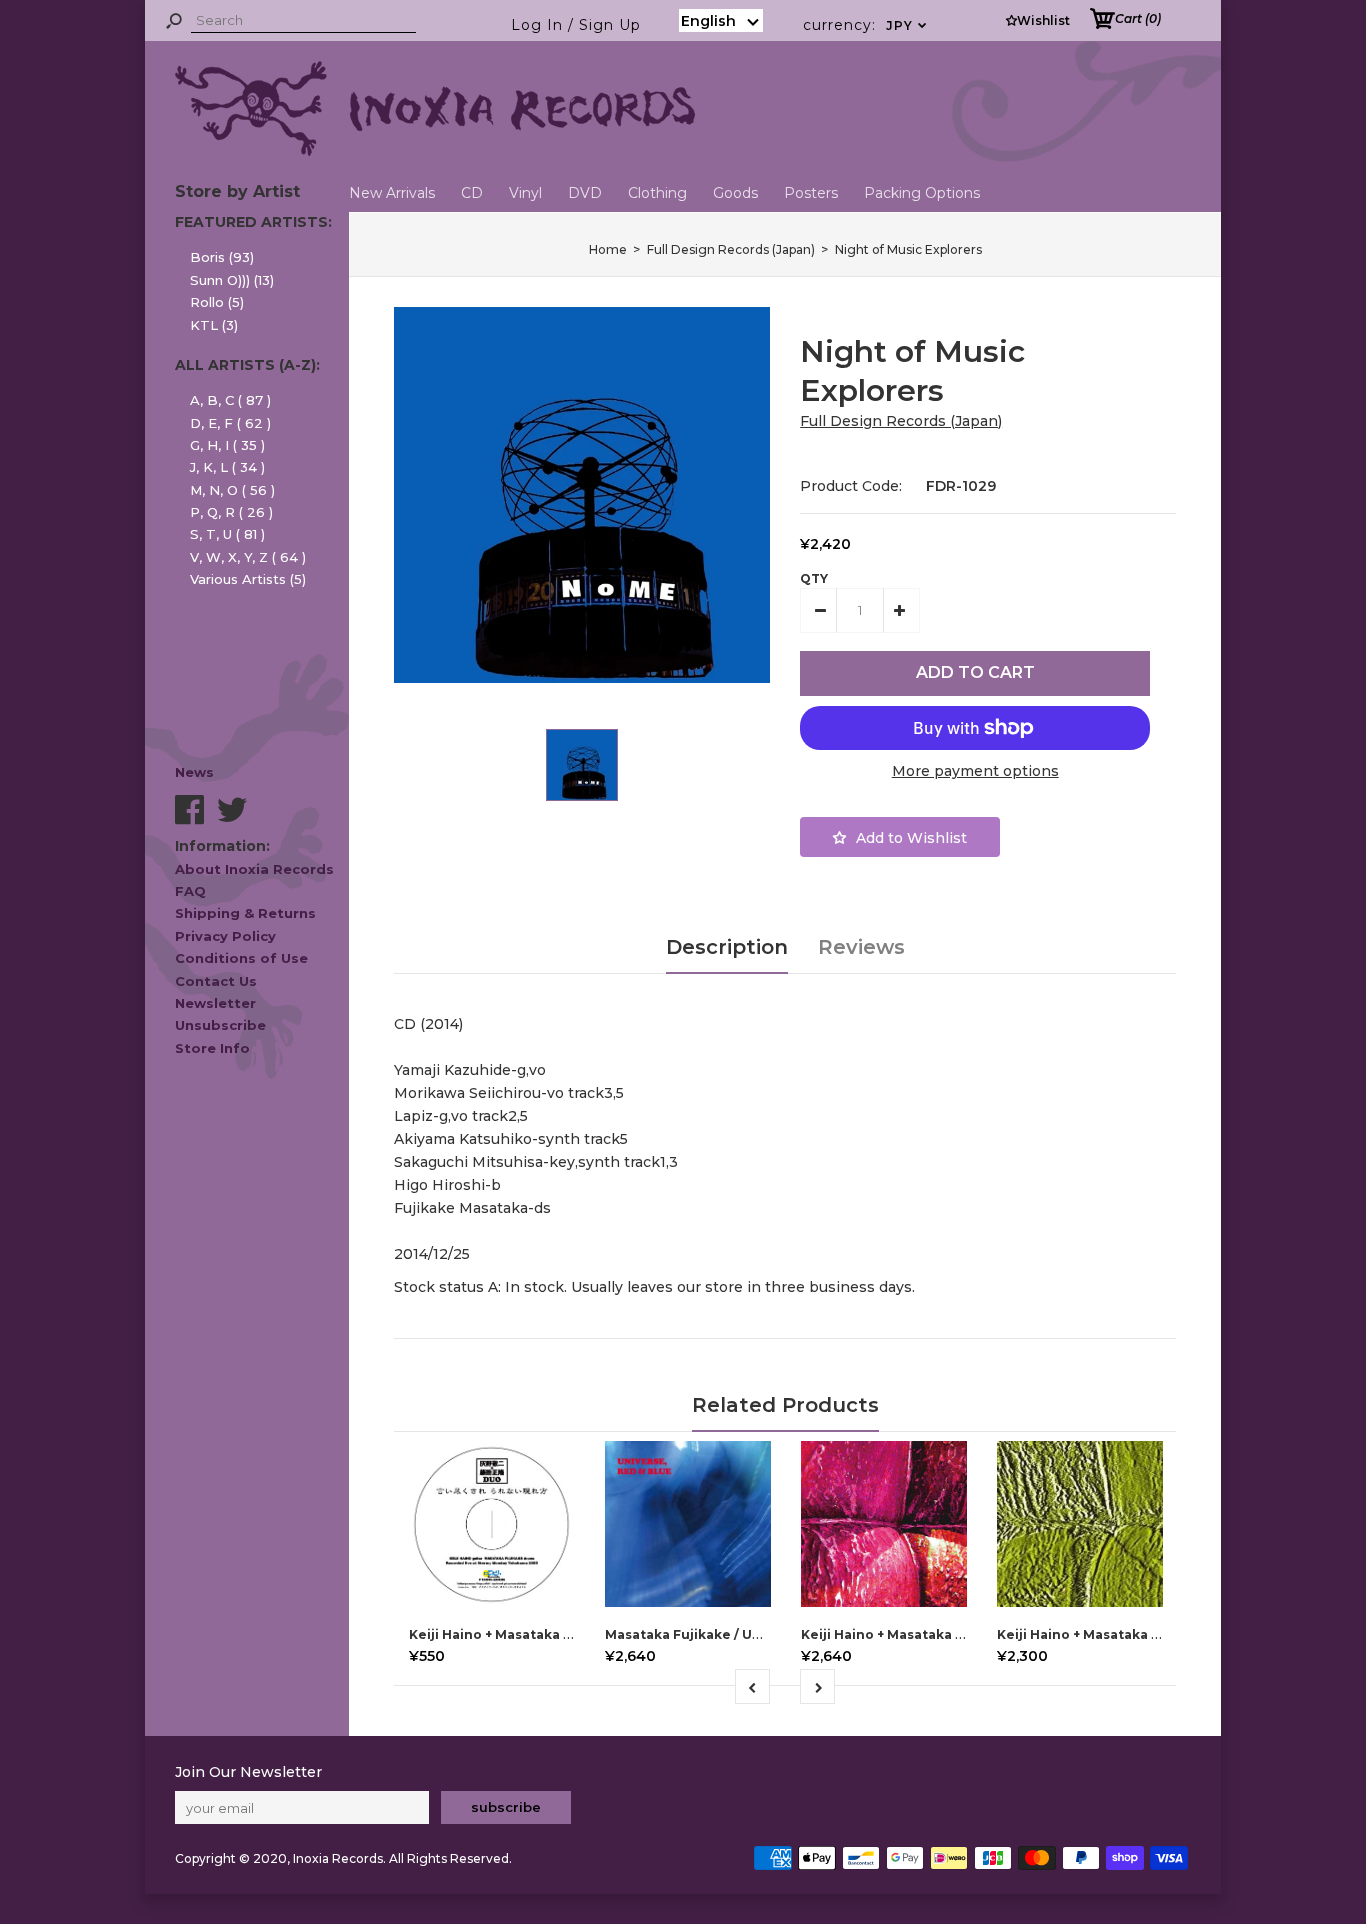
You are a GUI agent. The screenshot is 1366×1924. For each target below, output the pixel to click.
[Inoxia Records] (435, 151)
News (194, 772)
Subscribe (506, 1807)
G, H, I (227, 445)
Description (727, 947)
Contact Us (216, 981)
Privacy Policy (225, 936)
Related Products (785, 1405)
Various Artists (248, 579)
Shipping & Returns (245, 913)
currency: (865, 25)
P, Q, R (231, 512)
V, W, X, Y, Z (248, 557)
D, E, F (230, 423)
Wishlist (1043, 20)
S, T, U (227, 534)
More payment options (975, 771)
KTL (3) (214, 325)
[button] (721, 20)
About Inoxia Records (254, 869)
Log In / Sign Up (576, 25)
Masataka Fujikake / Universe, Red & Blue (743, 1634)
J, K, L (227, 467)
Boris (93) (222, 257)
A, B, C (230, 400)
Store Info (212, 1048)
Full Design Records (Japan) (901, 421)
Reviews (861, 947)
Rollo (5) (217, 302)
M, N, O (232, 490)
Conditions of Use (241, 958)
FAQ (190, 891)
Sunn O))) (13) (232, 280)
